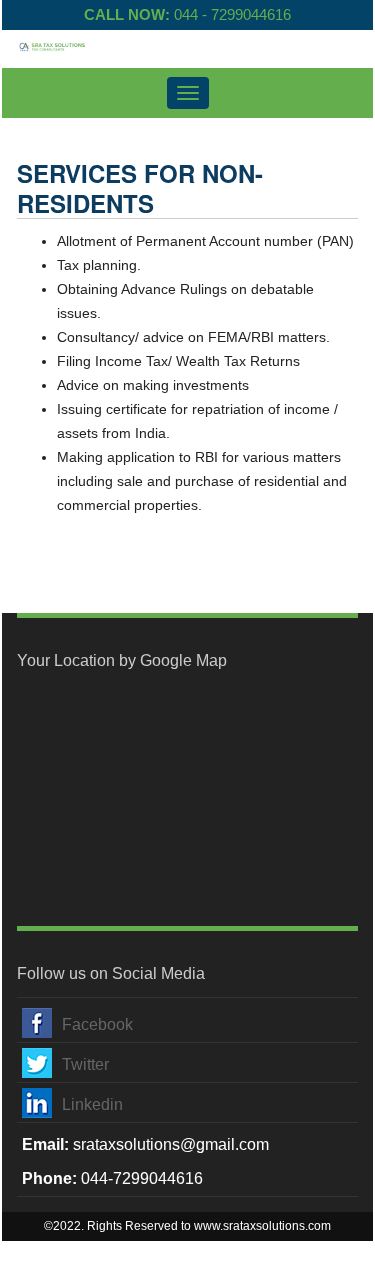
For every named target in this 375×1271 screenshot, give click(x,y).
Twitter (85, 1064)
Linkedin (92, 1104)
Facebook (97, 1024)
